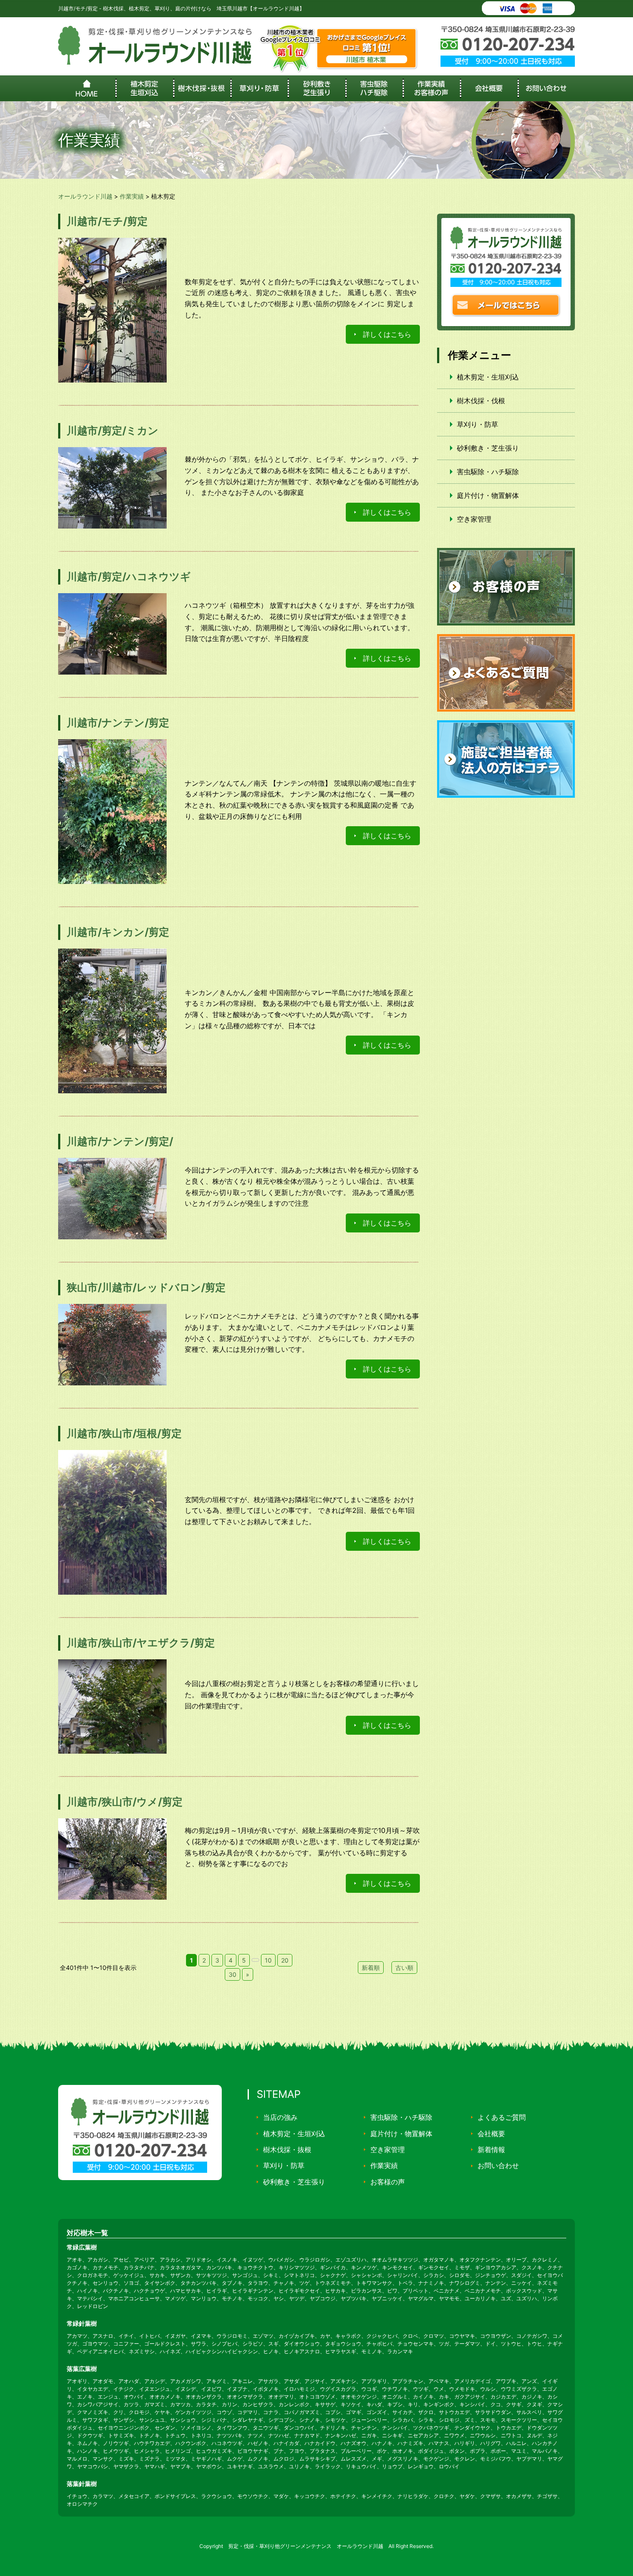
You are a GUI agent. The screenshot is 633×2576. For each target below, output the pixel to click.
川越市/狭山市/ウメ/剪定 (125, 1802)
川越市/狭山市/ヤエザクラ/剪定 (141, 1643)
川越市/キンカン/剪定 (118, 932)
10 (268, 1960)
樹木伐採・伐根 (481, 401)
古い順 (404, 1968)
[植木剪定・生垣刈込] (144, 88)
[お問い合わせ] (546, 88)
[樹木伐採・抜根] (202, 88)
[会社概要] (489, 88)
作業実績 (384, 2165)
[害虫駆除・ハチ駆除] (374, 88)
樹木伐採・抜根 (287, 2150)
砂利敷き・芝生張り (488, 448)
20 (285, 1960)
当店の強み (280, 2117)
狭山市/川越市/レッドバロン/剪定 (146, 1287)
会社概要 (491, 2134)
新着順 (371, 1968)
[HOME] (87, 88)
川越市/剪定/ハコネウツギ (129, 577)
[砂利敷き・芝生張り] (316, 88)
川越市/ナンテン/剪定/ (120, 1141)
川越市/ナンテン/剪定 (118, 723)
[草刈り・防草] (259, 88)
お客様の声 (388, 2182)
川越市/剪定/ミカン (113, 431)
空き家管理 (474, 519)
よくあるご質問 (502, 2117)
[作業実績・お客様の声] (431, 88)
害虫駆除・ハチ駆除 (488, 472)
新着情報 (491, 2150)
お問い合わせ (498, 2165)
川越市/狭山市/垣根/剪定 (124, 1433)
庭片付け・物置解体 (488, 495)
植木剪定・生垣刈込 (488, 377)
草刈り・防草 (478, 424)
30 (233, 1974)
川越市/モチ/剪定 (107, 221)
